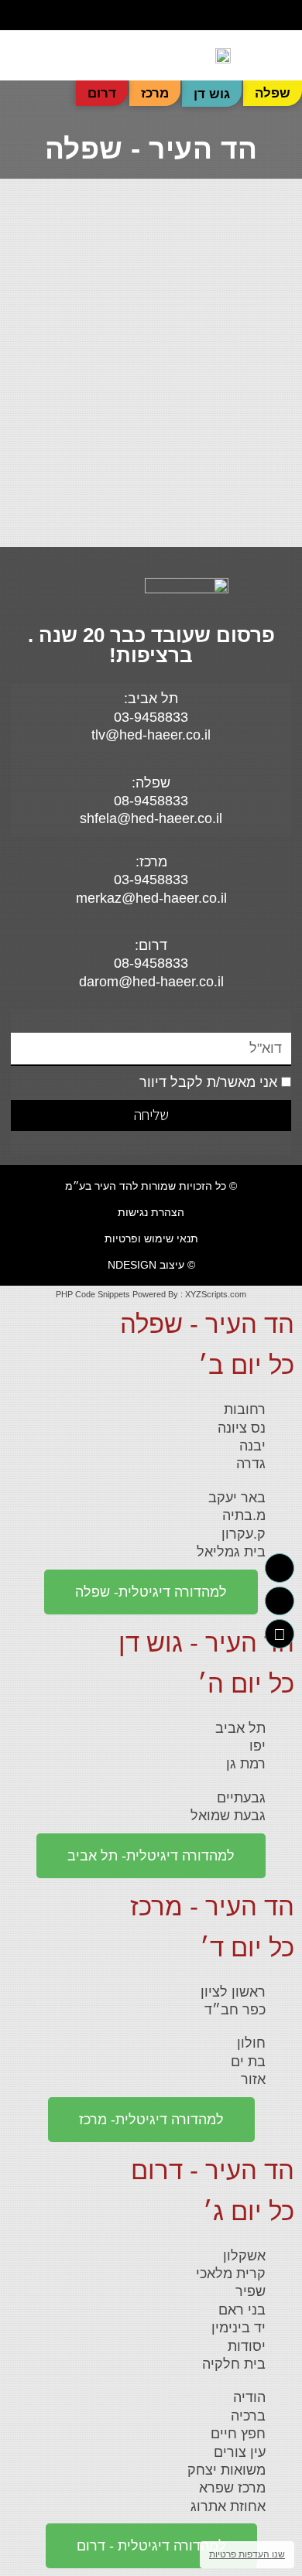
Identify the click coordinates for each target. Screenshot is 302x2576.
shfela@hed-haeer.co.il (151, 818)
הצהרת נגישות (151, 1212)
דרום (102, 93)
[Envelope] (280, 1634)
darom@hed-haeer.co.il (151, 982)
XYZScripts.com (216, 1294)
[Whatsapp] (21, 15)
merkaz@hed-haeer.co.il (151, 898)
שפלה (273, 93)
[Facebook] (46, 15)
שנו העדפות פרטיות (247, 2554)
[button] (256, 15)
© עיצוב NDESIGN (151, 1265)
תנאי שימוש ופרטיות (151, 1238)
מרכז (155, 93)
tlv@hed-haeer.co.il (151, 735)
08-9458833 (151, 801)
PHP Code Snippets (93, 1294)
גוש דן (212, 94)
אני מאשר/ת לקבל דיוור (208, 1082)
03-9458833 (151, 880)
